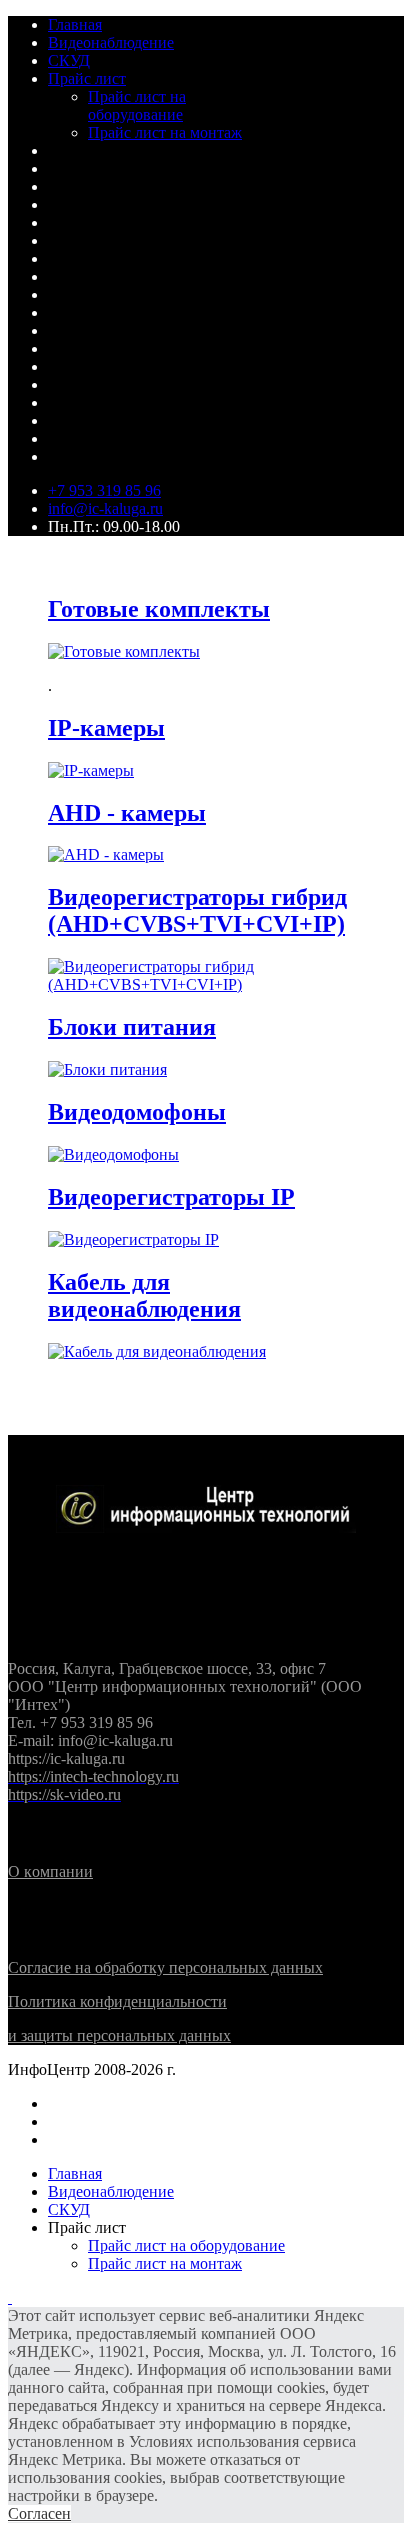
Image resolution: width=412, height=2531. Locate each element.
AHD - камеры (127, 813)
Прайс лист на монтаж (165, 132)
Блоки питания (132, 1027)
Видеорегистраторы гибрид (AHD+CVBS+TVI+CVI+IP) (197, 910)
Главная (75, 24)
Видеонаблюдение (111, 42)
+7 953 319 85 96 (104, 490)
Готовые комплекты (159, 609)
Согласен (39, 2513)
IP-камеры (106, 728)
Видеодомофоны (137, 1112)
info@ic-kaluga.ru (105, 508)
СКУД (69, 60)
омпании (50, 1871)
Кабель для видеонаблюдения (144, 1295)
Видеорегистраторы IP (171, 1197)
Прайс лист (87, 78)
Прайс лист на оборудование (137, 105)
